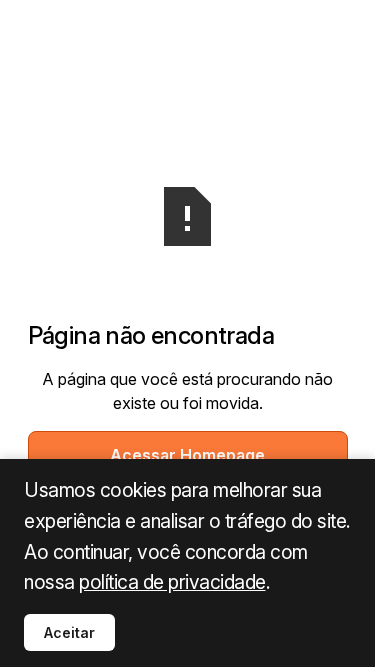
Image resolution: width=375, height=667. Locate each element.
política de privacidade (172, 582)
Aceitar (69, 632)
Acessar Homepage (187, 455)
